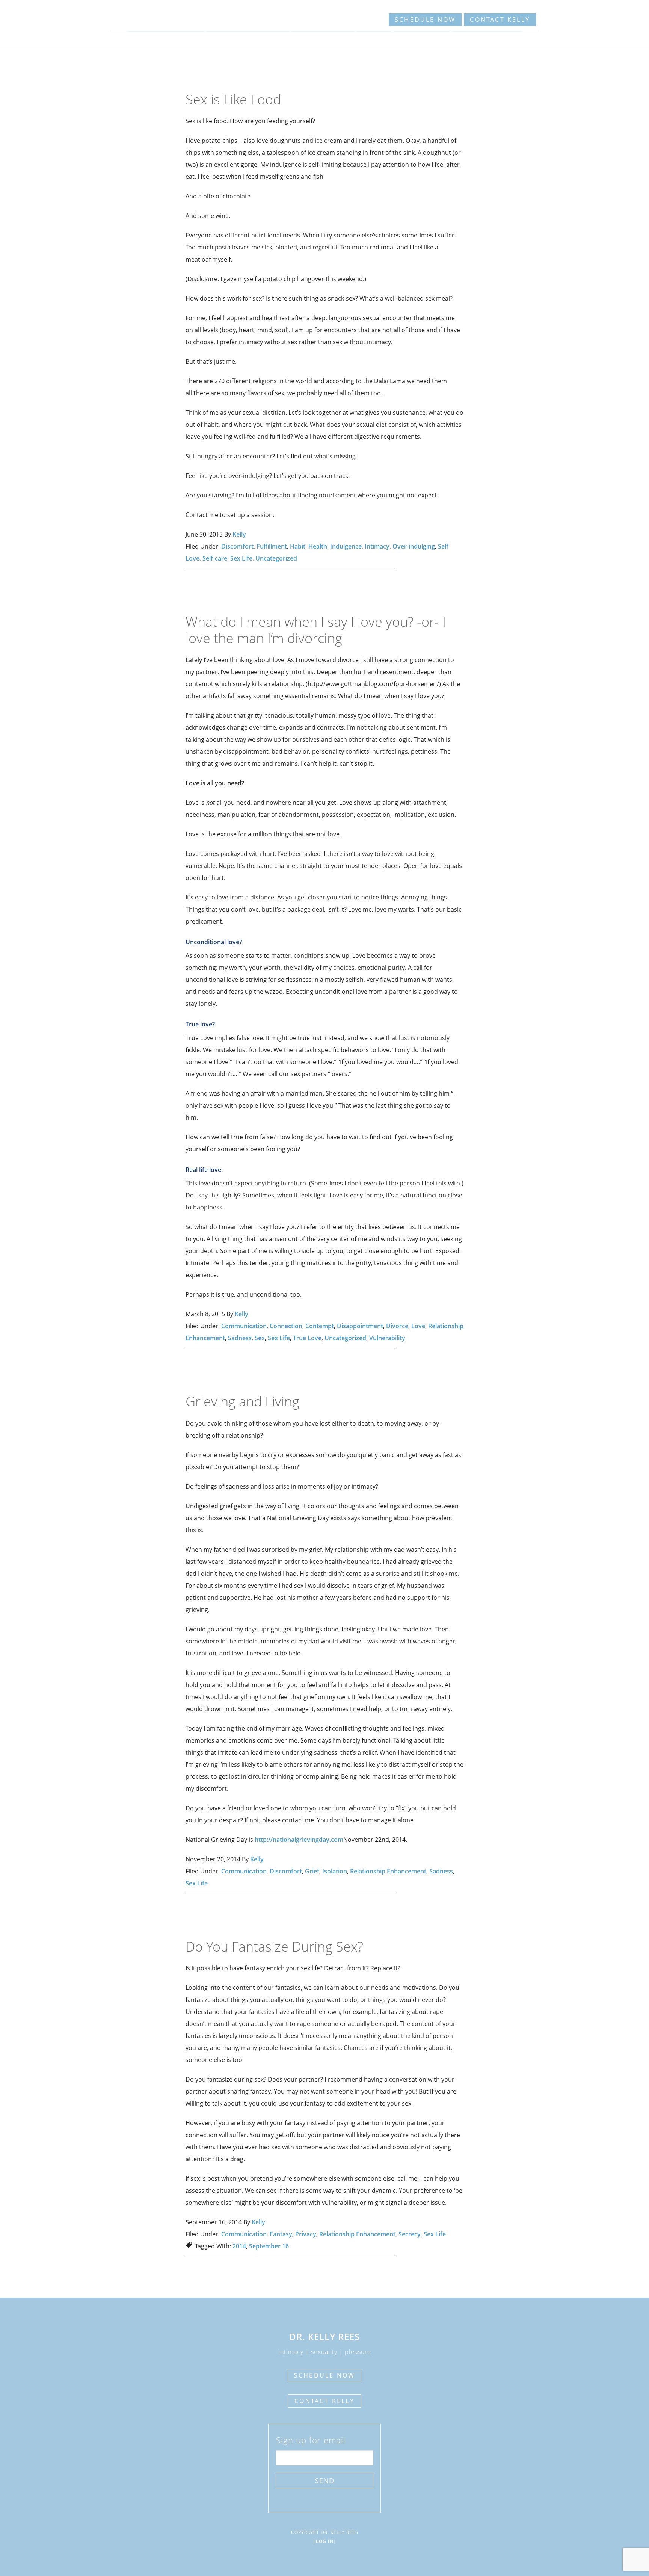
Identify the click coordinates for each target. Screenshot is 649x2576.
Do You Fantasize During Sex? (274, 1946)
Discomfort (237, 546)
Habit (298, 546)
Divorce (397, 1326)
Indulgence (346, 546)
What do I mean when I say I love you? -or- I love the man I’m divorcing (316, 630)
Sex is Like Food (233, 99)
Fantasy (281, 2234)
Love (418, 1326)
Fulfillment (272, 546)
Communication (244, 1326)
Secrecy (410, 2234)
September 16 (269, 2246)
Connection (286, 1326)
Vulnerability (387, 1338)
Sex (260, 1338)
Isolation (335, 1871)
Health (318, 546)
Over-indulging (414, 546)
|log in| (325, 2541)
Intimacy (377, 546)
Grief (312, 1871)
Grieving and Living (242, 1401)
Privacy (306, 2234)
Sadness (240, 1338)
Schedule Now (425, 20)
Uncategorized (276, 558)
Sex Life (241, 558)
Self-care (215, 558)
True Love (307, 1338)
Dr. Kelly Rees (140, 17)
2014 (239, 2246)
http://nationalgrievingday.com (299, 1840)
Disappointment (360, 1326)
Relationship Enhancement (388, 1871)
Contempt (320, 1326)
